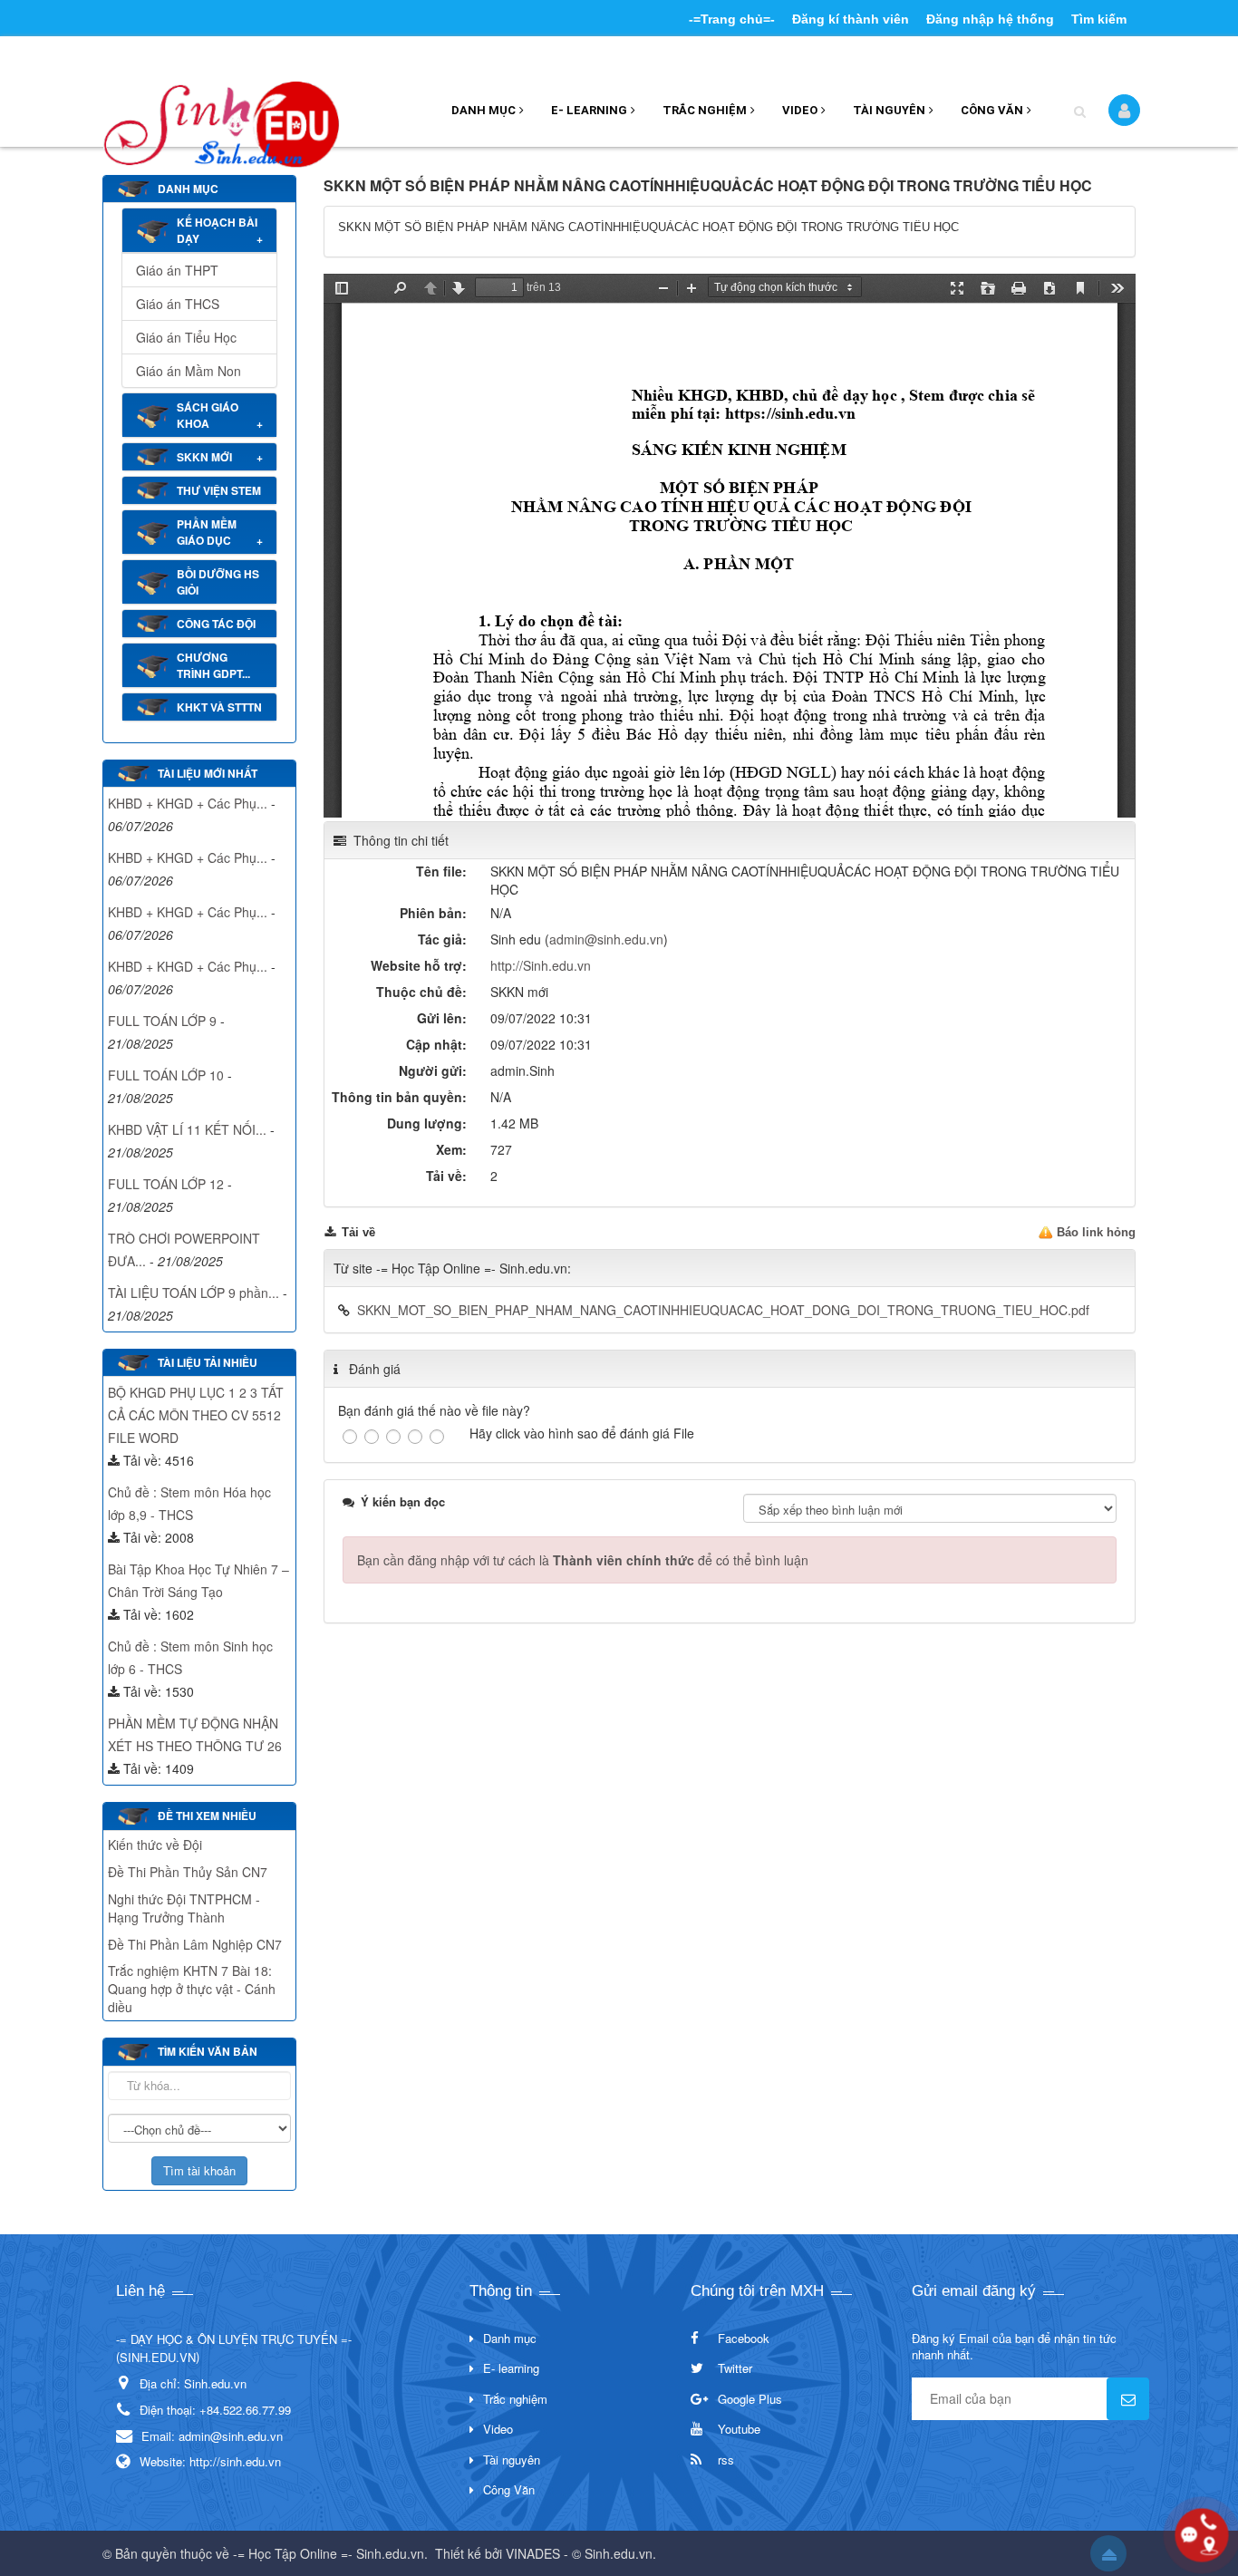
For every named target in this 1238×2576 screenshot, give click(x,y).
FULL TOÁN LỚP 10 (166, 1075)
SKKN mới (204, 457)
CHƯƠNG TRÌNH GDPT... (213, 665)
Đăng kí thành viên (851, 19)
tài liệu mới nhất (208, 773)
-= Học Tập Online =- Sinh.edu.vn (329, 2553)
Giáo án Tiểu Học (186, 337)
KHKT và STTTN (219, 707)
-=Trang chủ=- (732, 19)
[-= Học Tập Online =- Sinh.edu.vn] (221, 117)
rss (726, 2460)
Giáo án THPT (177, 270)
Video (800, 110)
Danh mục (484, 110)
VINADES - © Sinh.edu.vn (579, 2553)
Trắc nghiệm (705, 110)
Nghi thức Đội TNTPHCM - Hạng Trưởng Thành (184, 1908)
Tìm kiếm (1099, 19)
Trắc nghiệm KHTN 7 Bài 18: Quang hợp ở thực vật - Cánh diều (192, 1989)
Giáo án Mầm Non (189, 371)
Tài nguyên (889, 110)
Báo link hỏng (1096, 1232)
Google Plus (750, 2399)
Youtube (739, 2429)
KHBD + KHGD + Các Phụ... (188, 803)
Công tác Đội (216, 624)
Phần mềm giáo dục (207, 532)
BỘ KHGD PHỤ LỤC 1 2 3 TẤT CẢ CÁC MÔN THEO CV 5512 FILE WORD (196, 1415)
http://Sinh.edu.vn (541, 965)
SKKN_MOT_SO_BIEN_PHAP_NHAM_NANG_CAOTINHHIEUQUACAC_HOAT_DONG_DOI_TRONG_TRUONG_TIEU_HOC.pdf (723, 1310)
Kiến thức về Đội (155, 1845)
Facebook (744, 2338)
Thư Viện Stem (219, 490)
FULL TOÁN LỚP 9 (162, 1021)
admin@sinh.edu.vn (606, 939)
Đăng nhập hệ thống (990, 19)
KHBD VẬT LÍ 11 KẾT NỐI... (187, 1129)
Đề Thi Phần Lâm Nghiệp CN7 (195, 1944)
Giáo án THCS (178, 304)
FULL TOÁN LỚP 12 (166, 1184)
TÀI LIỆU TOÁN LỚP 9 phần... (193, 1293)
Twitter (735, 2368)
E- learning (589, 110)
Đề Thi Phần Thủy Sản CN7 (188, 1872)
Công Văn (992, 110)
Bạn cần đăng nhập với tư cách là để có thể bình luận (583, 1560)
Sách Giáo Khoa (208, 415)
